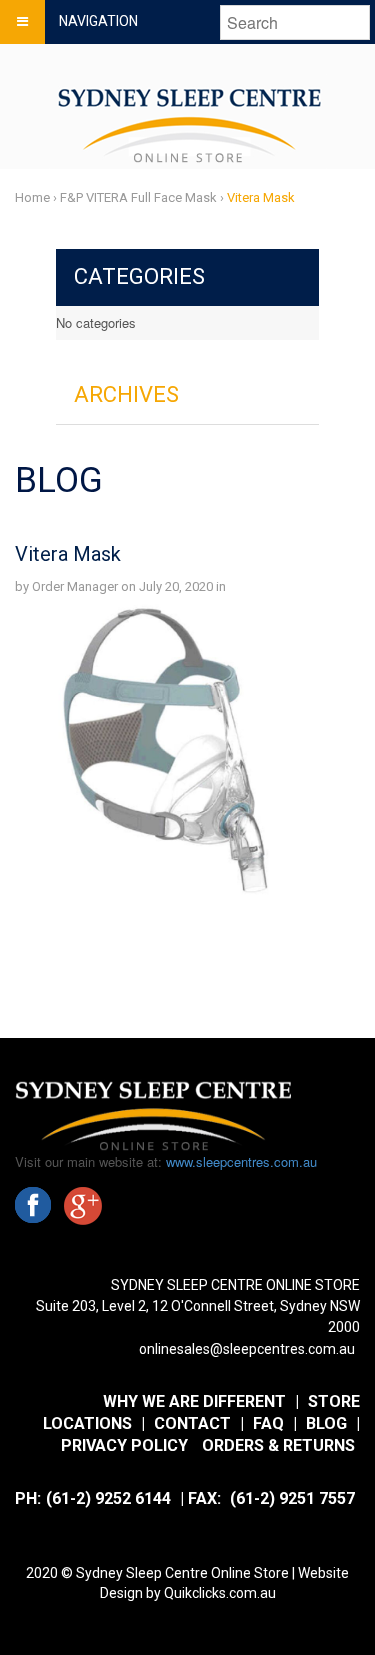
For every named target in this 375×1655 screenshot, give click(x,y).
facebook (33, 1205)
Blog (326, 1423)
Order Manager (75, 586)
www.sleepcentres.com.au (241, 1161)
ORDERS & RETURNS (278, 1445)
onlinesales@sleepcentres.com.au (247, 1349)
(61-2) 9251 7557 (292, 1498)
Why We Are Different (194, 1401)
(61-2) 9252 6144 (108, 1498)
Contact (192, 1423)
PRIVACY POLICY (124, 1445)
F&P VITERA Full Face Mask (138, 197)
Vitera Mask (68, 554)
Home (32, 197)
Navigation (98, 21)
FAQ (268, 1423)
